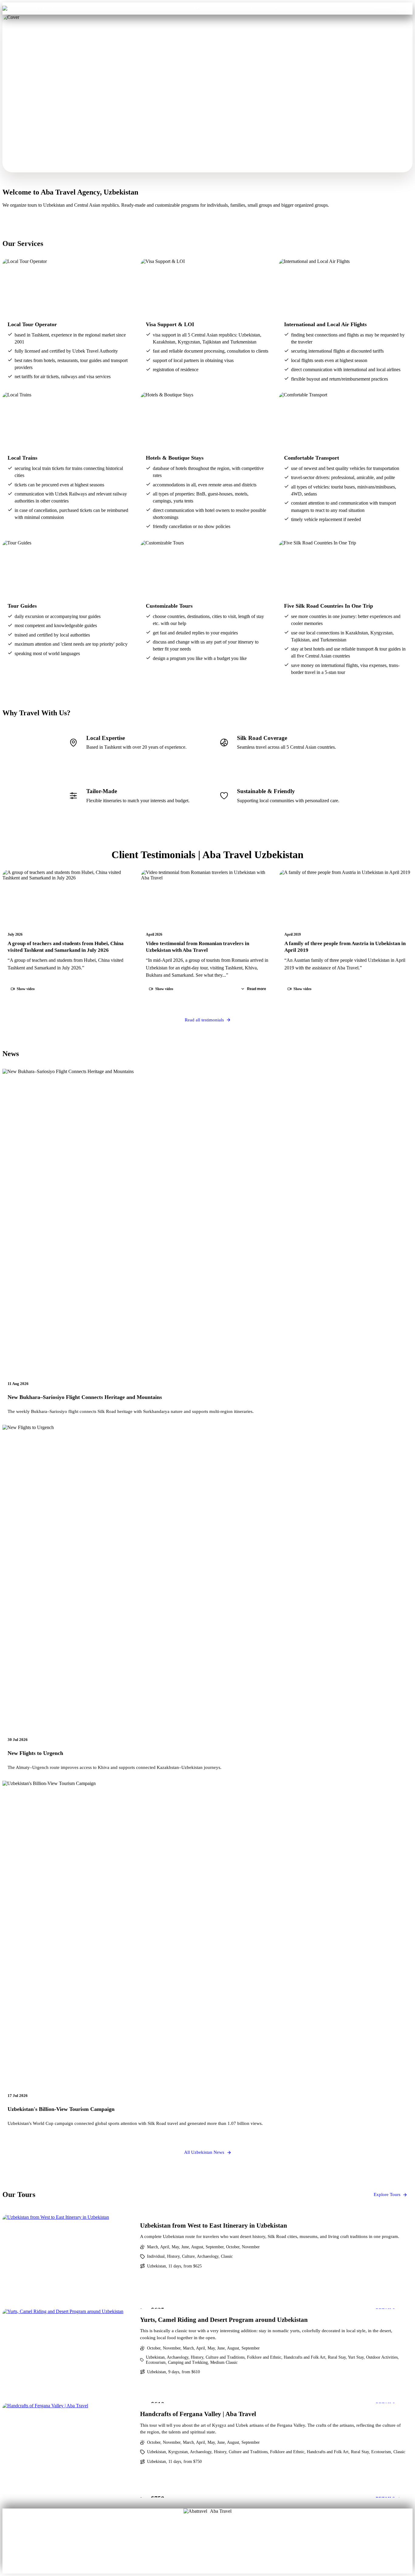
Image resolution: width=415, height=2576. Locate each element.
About (187, 2537)
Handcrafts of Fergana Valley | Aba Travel (198, 2414)
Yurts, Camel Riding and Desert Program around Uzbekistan (224, 2320)
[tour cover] (68, 2262)
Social (228, 2546)
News (208, 2555)
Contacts (260, 8)
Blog (188, 2546)
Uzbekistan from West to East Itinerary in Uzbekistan (214, 2225)
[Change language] (404, 9)
